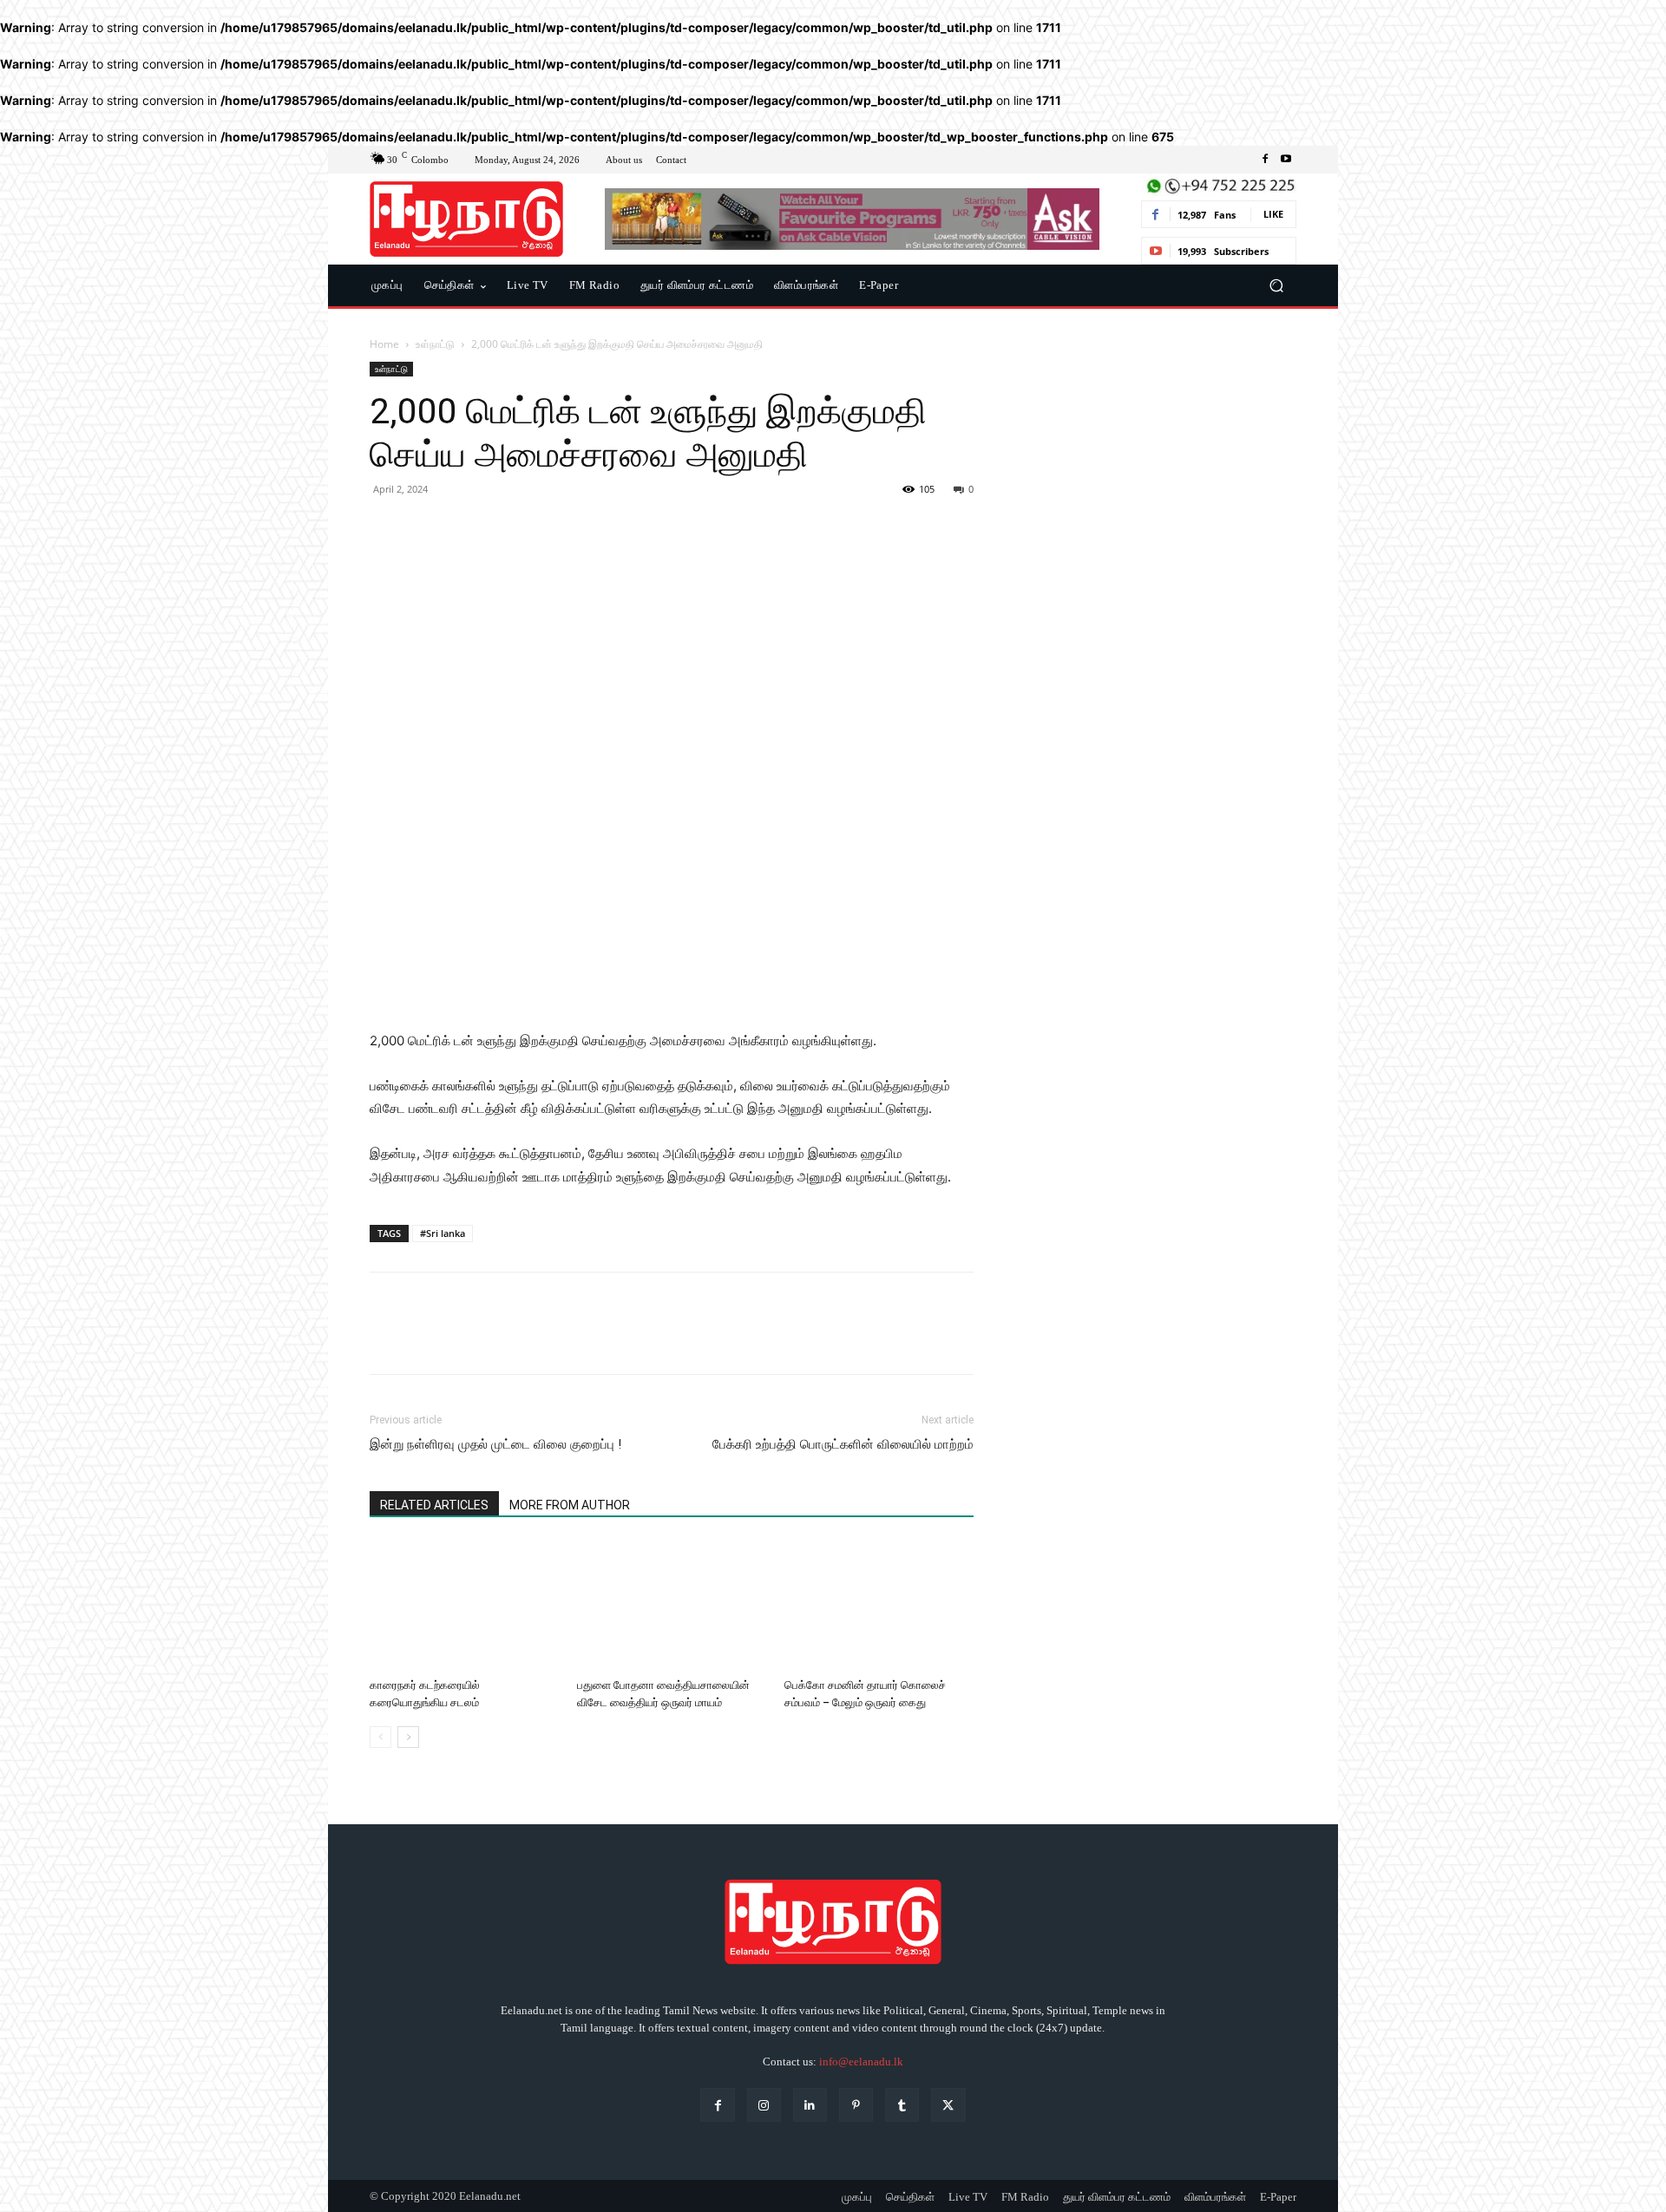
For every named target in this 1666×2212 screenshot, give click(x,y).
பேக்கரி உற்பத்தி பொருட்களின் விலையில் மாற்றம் (843, 1444)
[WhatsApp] (507, 528)
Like (1273, 214)
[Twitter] (427, 528)
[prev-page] (380, 1737)
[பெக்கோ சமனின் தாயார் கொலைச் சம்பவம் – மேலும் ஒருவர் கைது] (879, 1606)
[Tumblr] (902, 2105)
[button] (1276, 286)
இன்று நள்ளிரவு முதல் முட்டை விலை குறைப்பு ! (495, 1444)
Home (384, 344)
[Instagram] (764, 2105)
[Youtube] (1286, 160)
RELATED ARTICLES (434, 1505)
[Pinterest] (467, 528)
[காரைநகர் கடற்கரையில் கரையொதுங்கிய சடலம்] (464, 1606)
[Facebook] (1265, 160)
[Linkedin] (810, 2105)
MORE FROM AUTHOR (570, 1505)
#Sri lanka (443, 1233)
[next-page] (408, 1737)
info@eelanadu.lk (861, 2061)
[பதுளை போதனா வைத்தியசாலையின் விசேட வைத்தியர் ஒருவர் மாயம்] (672, 1606)
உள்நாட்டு (435, 344)
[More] (548, 528)
